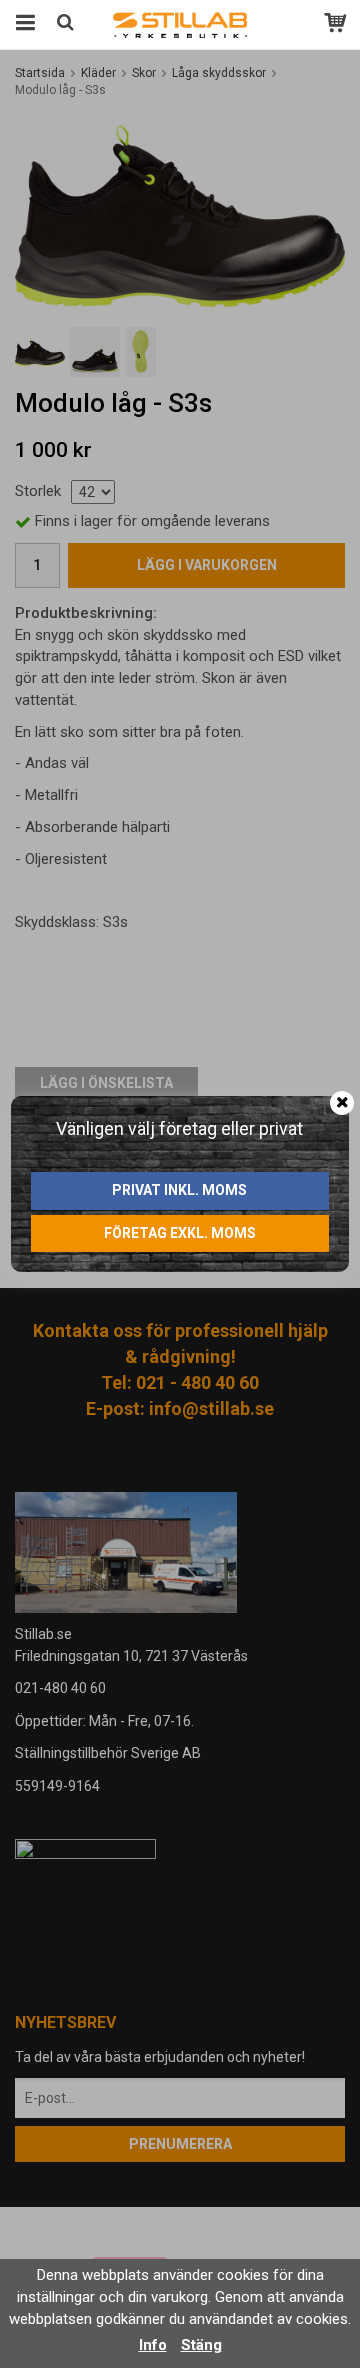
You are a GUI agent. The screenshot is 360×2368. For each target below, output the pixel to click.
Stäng (201, 2345)
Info (153, 2345)
